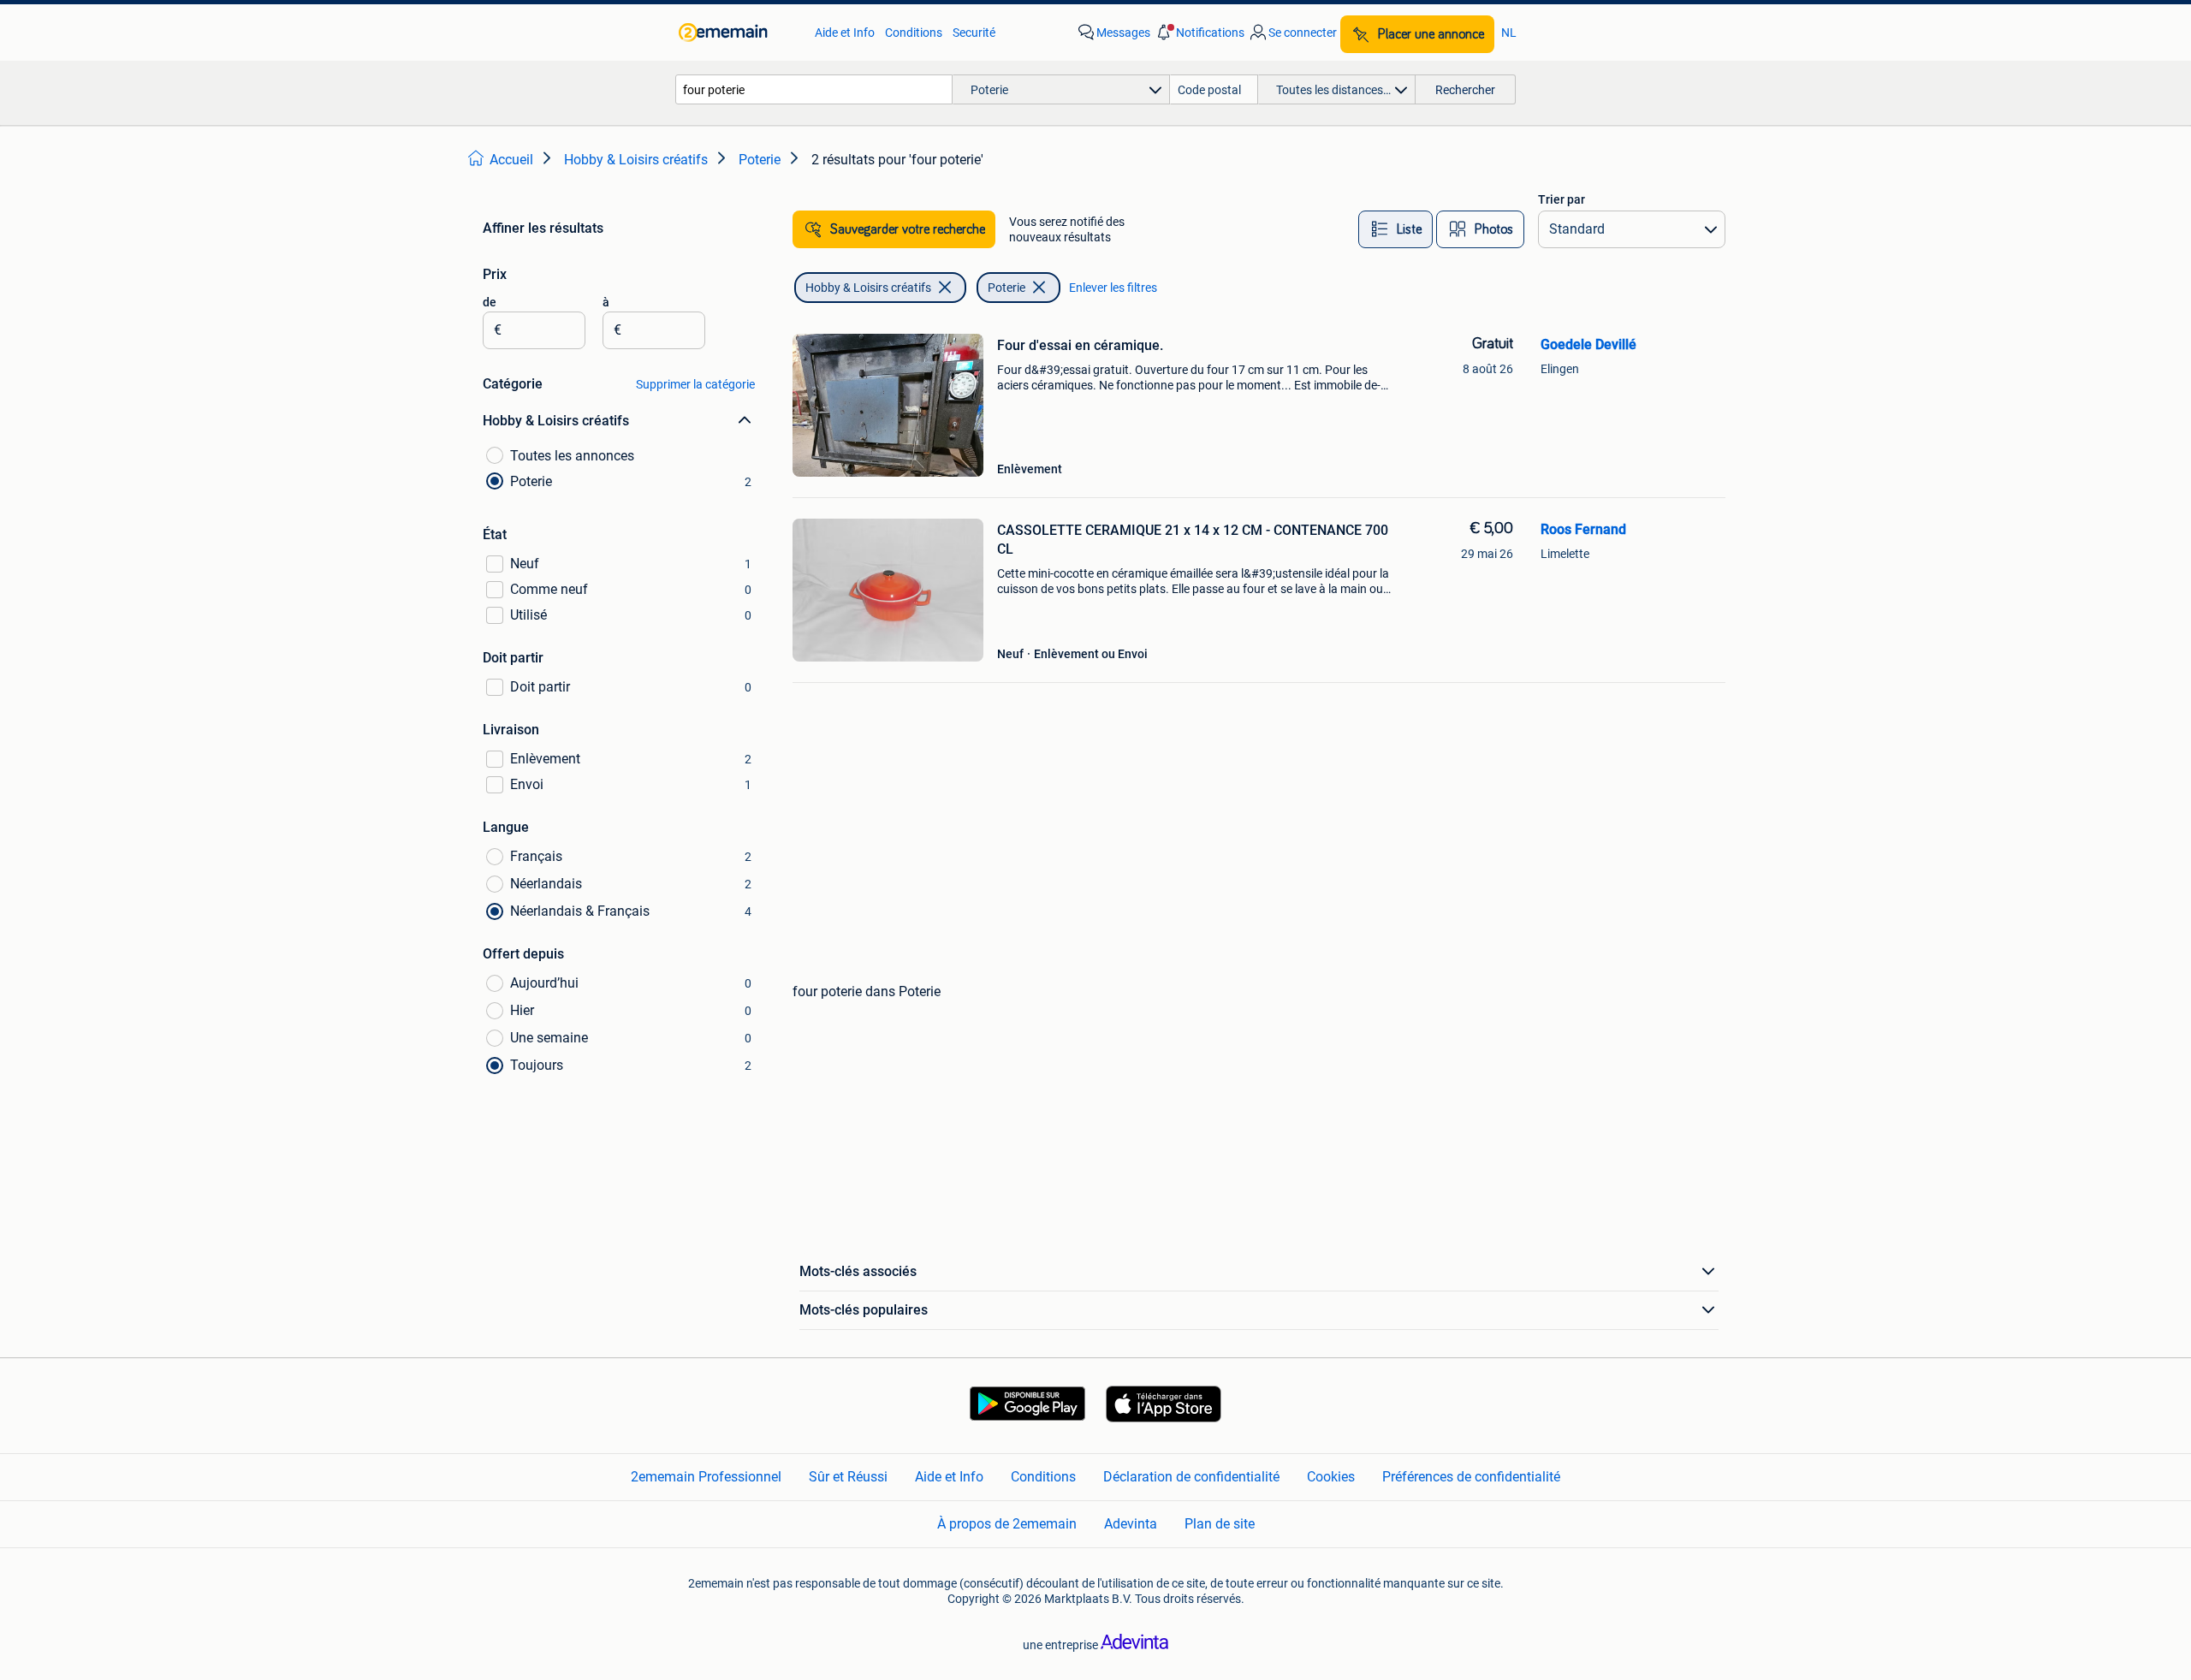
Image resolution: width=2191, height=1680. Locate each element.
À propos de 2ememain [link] (1007, 1524)
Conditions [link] (914, 33)
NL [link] (1509, 33)
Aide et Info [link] (845, 33)
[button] (1199, 33)
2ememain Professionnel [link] (706, 1477)
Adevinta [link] (1131, 1524)
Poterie (1006, 288)
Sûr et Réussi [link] (848, 1477)
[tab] (1395, 229)
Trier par (1562, 199)
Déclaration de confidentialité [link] (1191, 1477)
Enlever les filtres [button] (1113, 288)
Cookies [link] (1331, 1477)
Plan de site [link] (1220, 1524)
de (490, 302)
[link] (738, 33)
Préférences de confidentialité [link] (1471, 1477)
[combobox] (814, 89)
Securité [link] (974, 33)
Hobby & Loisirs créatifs (868, 288)
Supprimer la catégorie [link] (695, 384)
